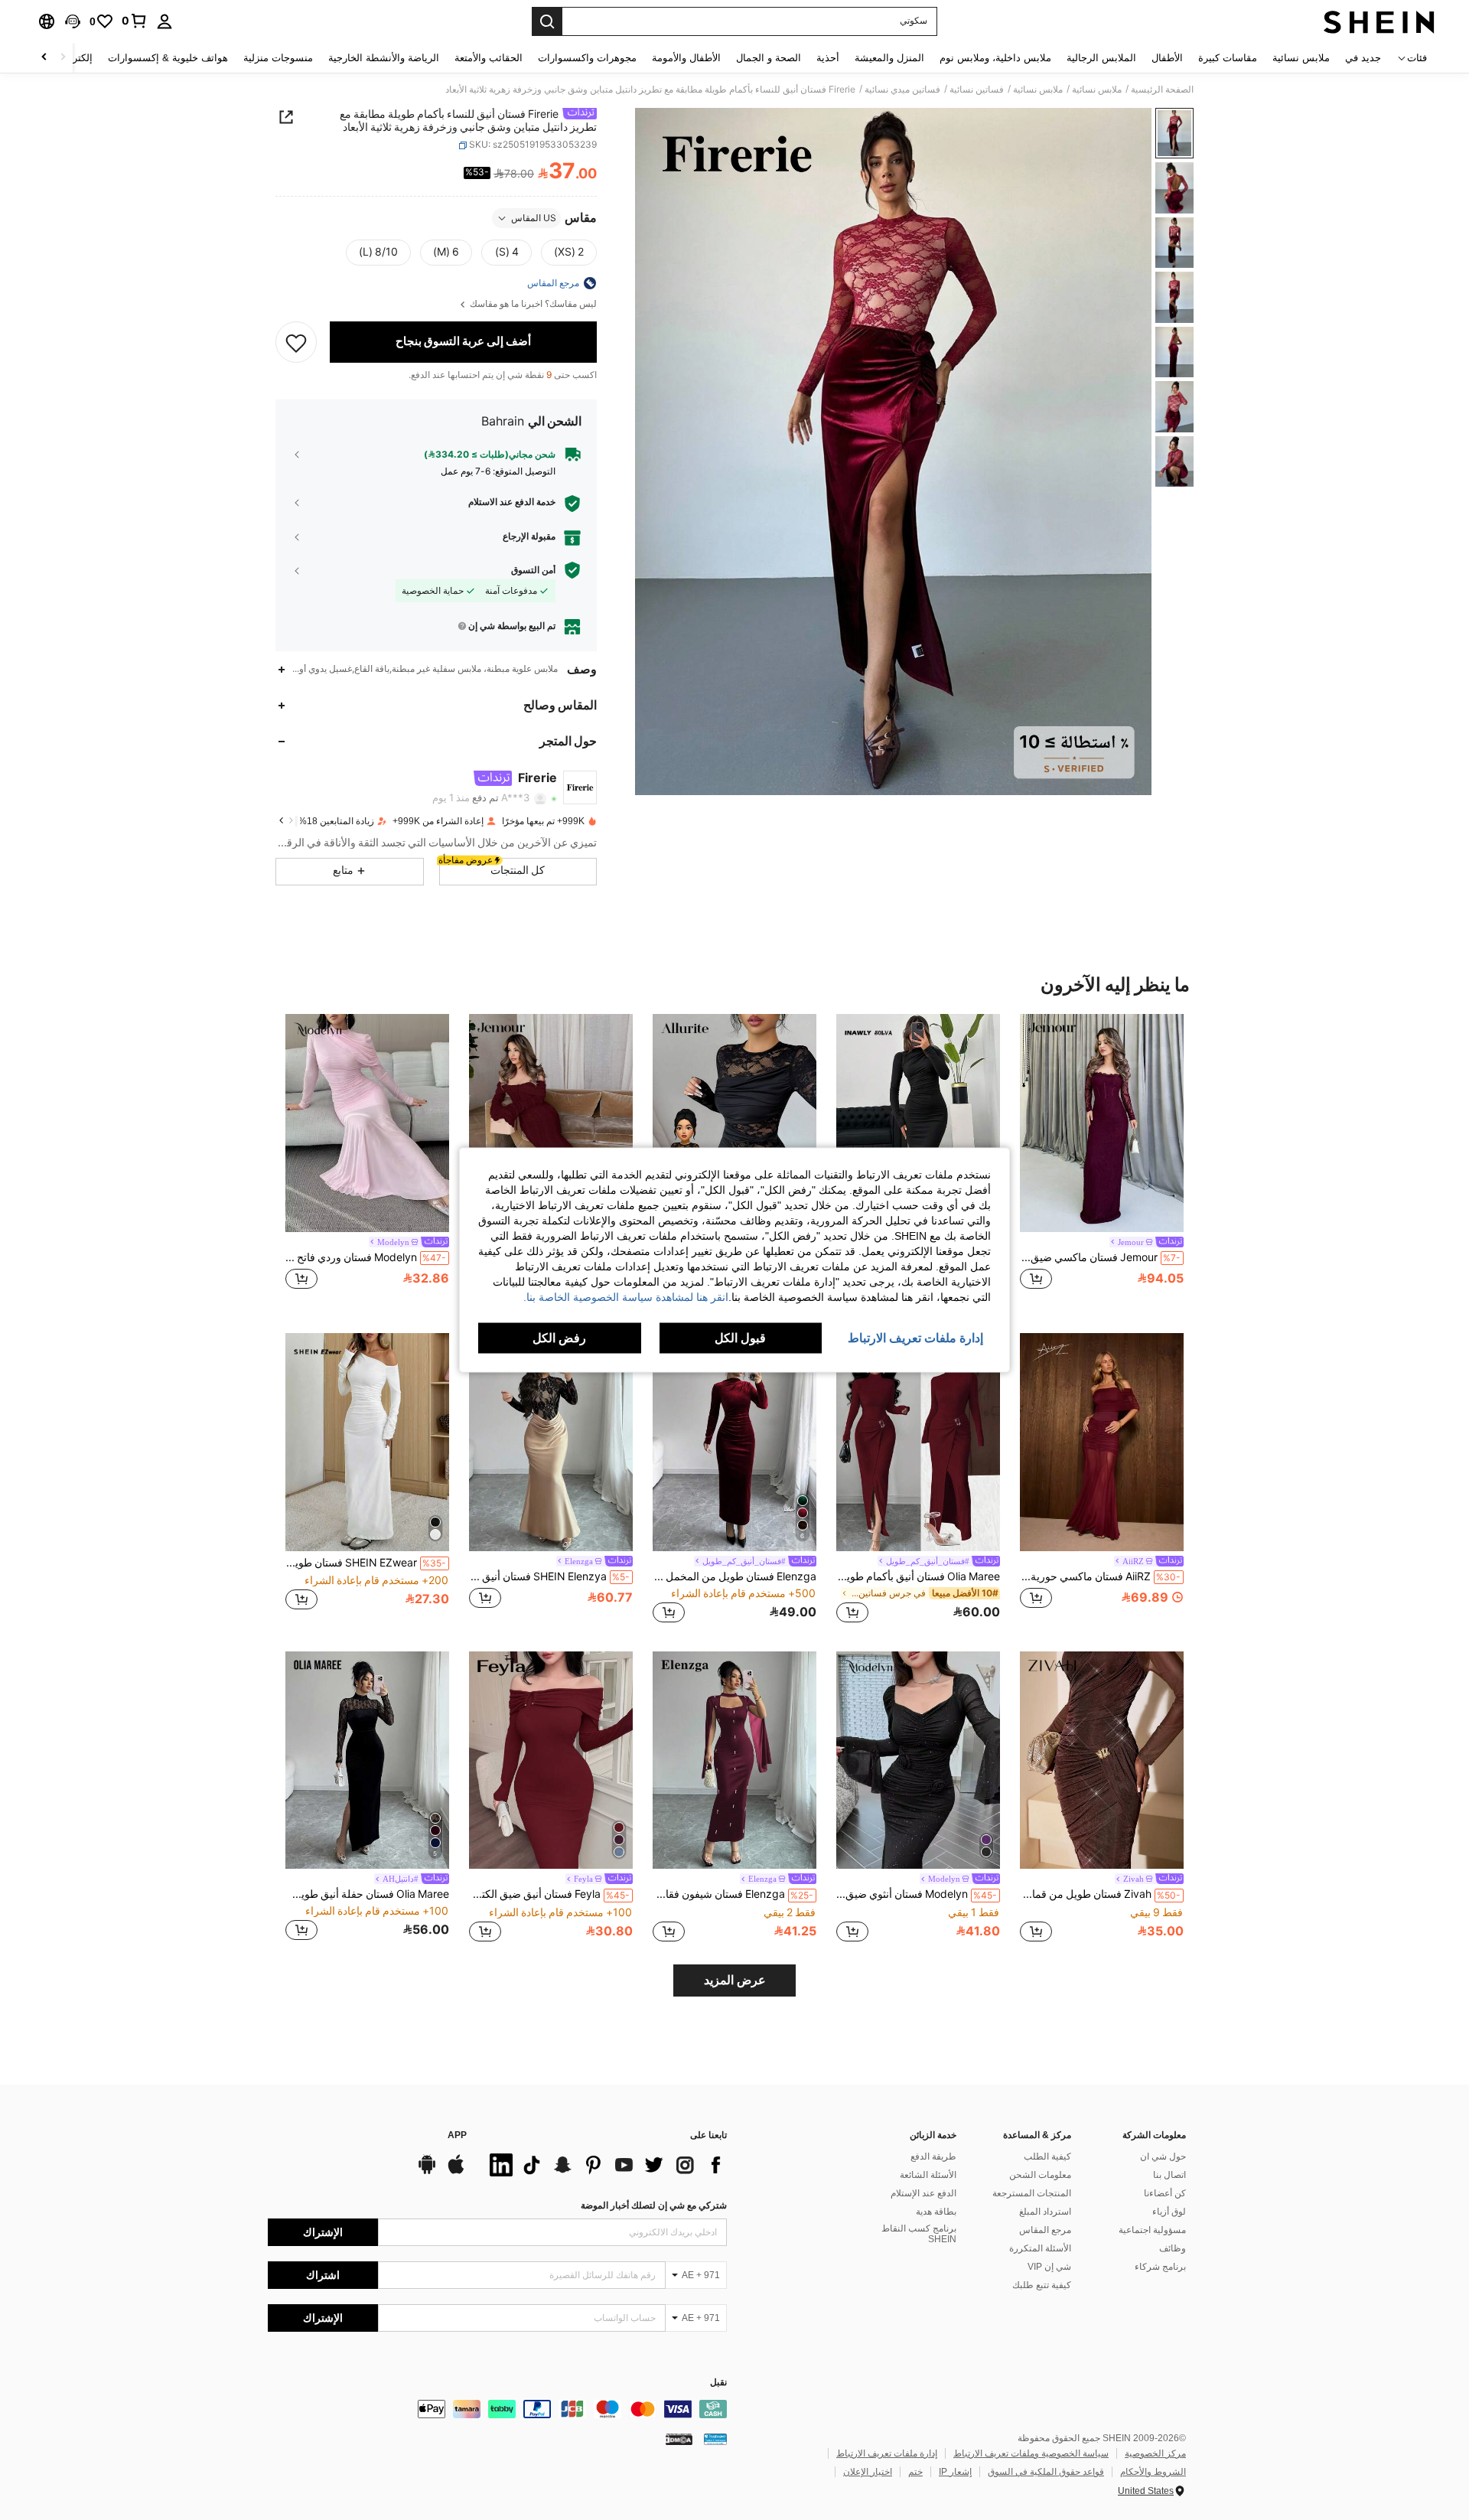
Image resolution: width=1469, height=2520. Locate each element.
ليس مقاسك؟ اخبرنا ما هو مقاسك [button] (532, 304)
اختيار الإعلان (868, 2472)
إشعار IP (955, 2472)
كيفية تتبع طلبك (1042, 2285)
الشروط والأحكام (1153, 2472)
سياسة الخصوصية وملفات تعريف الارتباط (1031, 2453)
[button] (73, 21)
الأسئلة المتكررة (1040, 2248)
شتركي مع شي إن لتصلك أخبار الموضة (654, 2205)
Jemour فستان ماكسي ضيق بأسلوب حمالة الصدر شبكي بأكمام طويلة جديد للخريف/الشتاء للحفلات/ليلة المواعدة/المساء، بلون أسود (1100, 1257)
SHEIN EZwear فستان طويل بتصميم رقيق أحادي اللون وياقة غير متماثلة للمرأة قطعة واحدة (366, 1563)
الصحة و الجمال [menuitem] (769, 58)
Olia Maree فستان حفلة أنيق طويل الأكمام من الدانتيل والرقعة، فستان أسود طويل (367, 1894)
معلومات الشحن (1040, 2175)
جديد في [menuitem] (1363, 58)
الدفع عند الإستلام (923, 2193)
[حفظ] (296, 342)
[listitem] (1102, 1161)
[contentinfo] (497, 2409)
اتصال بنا (1169, 2175)
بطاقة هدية (936, 2212)
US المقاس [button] (534, 218)
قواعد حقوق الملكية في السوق (1046, 2472)
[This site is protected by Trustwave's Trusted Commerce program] (715, 2439)
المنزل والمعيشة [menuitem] (889, 58)
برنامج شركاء (1160, 2267)
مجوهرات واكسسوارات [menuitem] (587, 58)
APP (457, 2135)
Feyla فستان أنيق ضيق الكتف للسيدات (549, 1894)
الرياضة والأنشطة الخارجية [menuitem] (384, 58)
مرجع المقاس (1045, 2230)
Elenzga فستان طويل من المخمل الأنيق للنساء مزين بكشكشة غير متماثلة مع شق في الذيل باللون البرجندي (734, 1576)
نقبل (718, 2383)
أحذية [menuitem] (828, 58)
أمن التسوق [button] (533, 570)
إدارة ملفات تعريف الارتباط (887, 2453)
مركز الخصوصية (1155, 2453)
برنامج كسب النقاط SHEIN (919, 2234)
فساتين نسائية (977, 90)
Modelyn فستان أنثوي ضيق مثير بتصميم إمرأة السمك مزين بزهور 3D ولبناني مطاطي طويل (917, 1894)
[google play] (427, 2172)
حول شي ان (1163, 2157)
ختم (915, 2472)
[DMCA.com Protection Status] (679, 2439)
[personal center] (164, 21)
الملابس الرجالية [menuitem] (1101, 58)
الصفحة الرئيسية (1162, 90)
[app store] (456, 2172)
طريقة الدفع (933, 2157)
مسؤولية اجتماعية (1152, 2230)
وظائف (1173, 2248)
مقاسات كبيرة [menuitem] (1228, 58)
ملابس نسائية (1097, 90)
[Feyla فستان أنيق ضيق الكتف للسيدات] (551, 1760)
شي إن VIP (1049, 2267)
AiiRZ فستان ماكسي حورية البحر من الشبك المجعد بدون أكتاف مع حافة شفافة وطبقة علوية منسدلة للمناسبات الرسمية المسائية (1100, 1576)
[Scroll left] (63, 58)
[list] (604, 2165)
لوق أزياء (1169, 2212)
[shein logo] (1379, 21)
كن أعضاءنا (1165, 2193)
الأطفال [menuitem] (1167, 58)
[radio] (569, 253)
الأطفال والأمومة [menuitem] (686, 58)
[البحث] (547, 21)
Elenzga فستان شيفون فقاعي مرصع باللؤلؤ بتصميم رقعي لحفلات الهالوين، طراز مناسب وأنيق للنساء (733, 1894)
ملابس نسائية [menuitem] (1301, 58)
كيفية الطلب (1047, 2157)
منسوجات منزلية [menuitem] (278, 58)
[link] (135, 21)
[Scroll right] (44, 58)
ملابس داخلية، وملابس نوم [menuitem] (995, 58)
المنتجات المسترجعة (1032, 2193)
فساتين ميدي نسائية (902, 90)
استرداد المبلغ (1045, 2212)
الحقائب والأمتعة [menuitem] (489, 58)
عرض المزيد (735, 1980)
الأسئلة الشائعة (928, 2175)
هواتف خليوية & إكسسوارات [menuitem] (168, 58)
